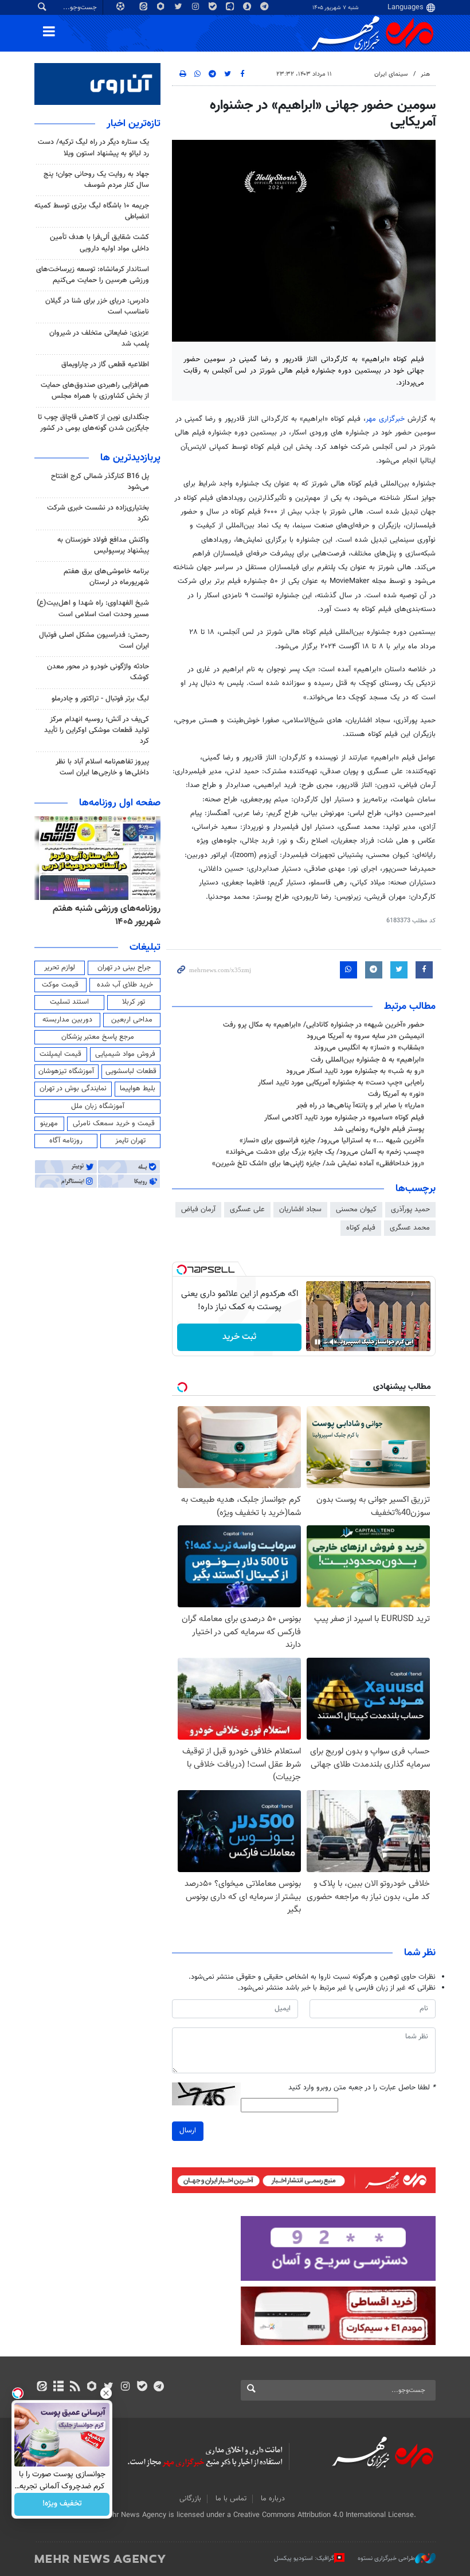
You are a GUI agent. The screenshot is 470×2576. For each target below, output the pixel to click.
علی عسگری (247, 1209)
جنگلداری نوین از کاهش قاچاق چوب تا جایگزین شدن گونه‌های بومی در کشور (93, 423)
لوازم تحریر (60, 968)
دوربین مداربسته (67, 1020)
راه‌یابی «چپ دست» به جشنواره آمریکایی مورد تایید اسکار (341, 1083)
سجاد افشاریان (300, 1209)
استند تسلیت (69, 1002)
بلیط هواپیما (138, 1089)
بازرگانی (190, 2499)
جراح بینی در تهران (124, 968)
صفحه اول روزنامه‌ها (120, 803)
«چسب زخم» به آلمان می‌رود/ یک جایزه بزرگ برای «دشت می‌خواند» (325, 1152)
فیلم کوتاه (361, 1228)
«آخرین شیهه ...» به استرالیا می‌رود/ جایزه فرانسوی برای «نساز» (332, 1141)
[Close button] (106, 2393)
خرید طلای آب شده (125, 985)
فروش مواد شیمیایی (125, 1054)
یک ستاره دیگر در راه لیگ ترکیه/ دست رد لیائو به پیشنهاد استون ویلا (93, 148)
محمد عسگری (410, 1228)
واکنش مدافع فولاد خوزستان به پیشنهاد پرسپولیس (103, 545)
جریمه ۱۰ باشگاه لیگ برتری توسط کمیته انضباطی (92, 211)
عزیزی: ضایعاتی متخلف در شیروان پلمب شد (99, 338)
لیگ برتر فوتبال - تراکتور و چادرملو (100, 699)
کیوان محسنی (356, 1209)
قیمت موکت (60, 985)
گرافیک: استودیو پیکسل (304, 2559)
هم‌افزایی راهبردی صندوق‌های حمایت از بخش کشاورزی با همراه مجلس (95, 391)
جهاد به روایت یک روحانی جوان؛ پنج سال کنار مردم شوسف (96, 180)
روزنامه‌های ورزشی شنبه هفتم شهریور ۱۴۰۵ (107, 915)
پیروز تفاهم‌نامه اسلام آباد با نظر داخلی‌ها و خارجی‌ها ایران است (102, 767)
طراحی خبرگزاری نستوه (386, 2559)
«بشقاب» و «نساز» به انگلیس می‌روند (369, 1048)
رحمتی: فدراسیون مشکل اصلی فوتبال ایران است (94, 641)
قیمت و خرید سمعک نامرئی (114, 1123)
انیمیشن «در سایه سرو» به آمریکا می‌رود (365, 1036)
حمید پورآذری (410, 1209)
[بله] (142, 2387)
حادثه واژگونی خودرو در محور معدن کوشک (98, 672)
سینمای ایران (391, 74)
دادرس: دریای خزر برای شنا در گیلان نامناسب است (97, 306)
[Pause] (318, 1342)
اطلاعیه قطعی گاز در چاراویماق (105, 365)
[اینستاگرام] (125, 2387)
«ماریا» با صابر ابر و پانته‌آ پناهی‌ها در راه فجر (360, 1106)
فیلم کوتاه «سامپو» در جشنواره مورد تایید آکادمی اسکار (344, 1118)
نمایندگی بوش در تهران (73, 1089)
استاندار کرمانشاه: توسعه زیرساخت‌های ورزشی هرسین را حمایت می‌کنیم (93, 275)
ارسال (188, 2131)
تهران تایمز (130, 1141)
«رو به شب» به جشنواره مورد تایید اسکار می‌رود (355, 1071)
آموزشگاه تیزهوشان (66, 1071)
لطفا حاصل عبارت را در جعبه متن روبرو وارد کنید (362, 2088)
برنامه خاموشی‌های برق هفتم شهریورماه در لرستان (106, 577)
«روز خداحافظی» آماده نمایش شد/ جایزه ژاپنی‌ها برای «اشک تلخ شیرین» (318, 1164)
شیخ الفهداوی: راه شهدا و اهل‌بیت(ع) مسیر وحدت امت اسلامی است (93, 608)
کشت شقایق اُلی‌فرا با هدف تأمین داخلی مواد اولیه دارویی (99, 243)
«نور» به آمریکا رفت (396, 1094)
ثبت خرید (239, 1337)
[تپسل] (182, 1270)
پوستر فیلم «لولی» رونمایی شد (379, 1129)
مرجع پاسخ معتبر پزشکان (98, 1037)
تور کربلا (134, 1002)
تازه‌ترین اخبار (134, 124)
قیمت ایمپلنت (60, 1054)
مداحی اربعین (132, 1020)
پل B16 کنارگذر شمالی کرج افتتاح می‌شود (100, 482)
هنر (425, 74)
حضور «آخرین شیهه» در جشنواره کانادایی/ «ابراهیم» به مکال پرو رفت (324, 1025)
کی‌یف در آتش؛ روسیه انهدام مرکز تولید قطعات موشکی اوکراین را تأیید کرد (97, 730)
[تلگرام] (158, 2387)
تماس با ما (231, 2499)
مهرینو (49, 1123)
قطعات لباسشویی (131, 1071)
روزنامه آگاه (66, 1141)
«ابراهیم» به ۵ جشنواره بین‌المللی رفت (367, 1060)
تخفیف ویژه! (62, 2504)
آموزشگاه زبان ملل (98, 1106)
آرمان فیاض (198, 1209)
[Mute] (334, 1342)
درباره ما (273, 2499)
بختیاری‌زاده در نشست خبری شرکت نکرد (98, 513)
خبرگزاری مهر (385, 419)
